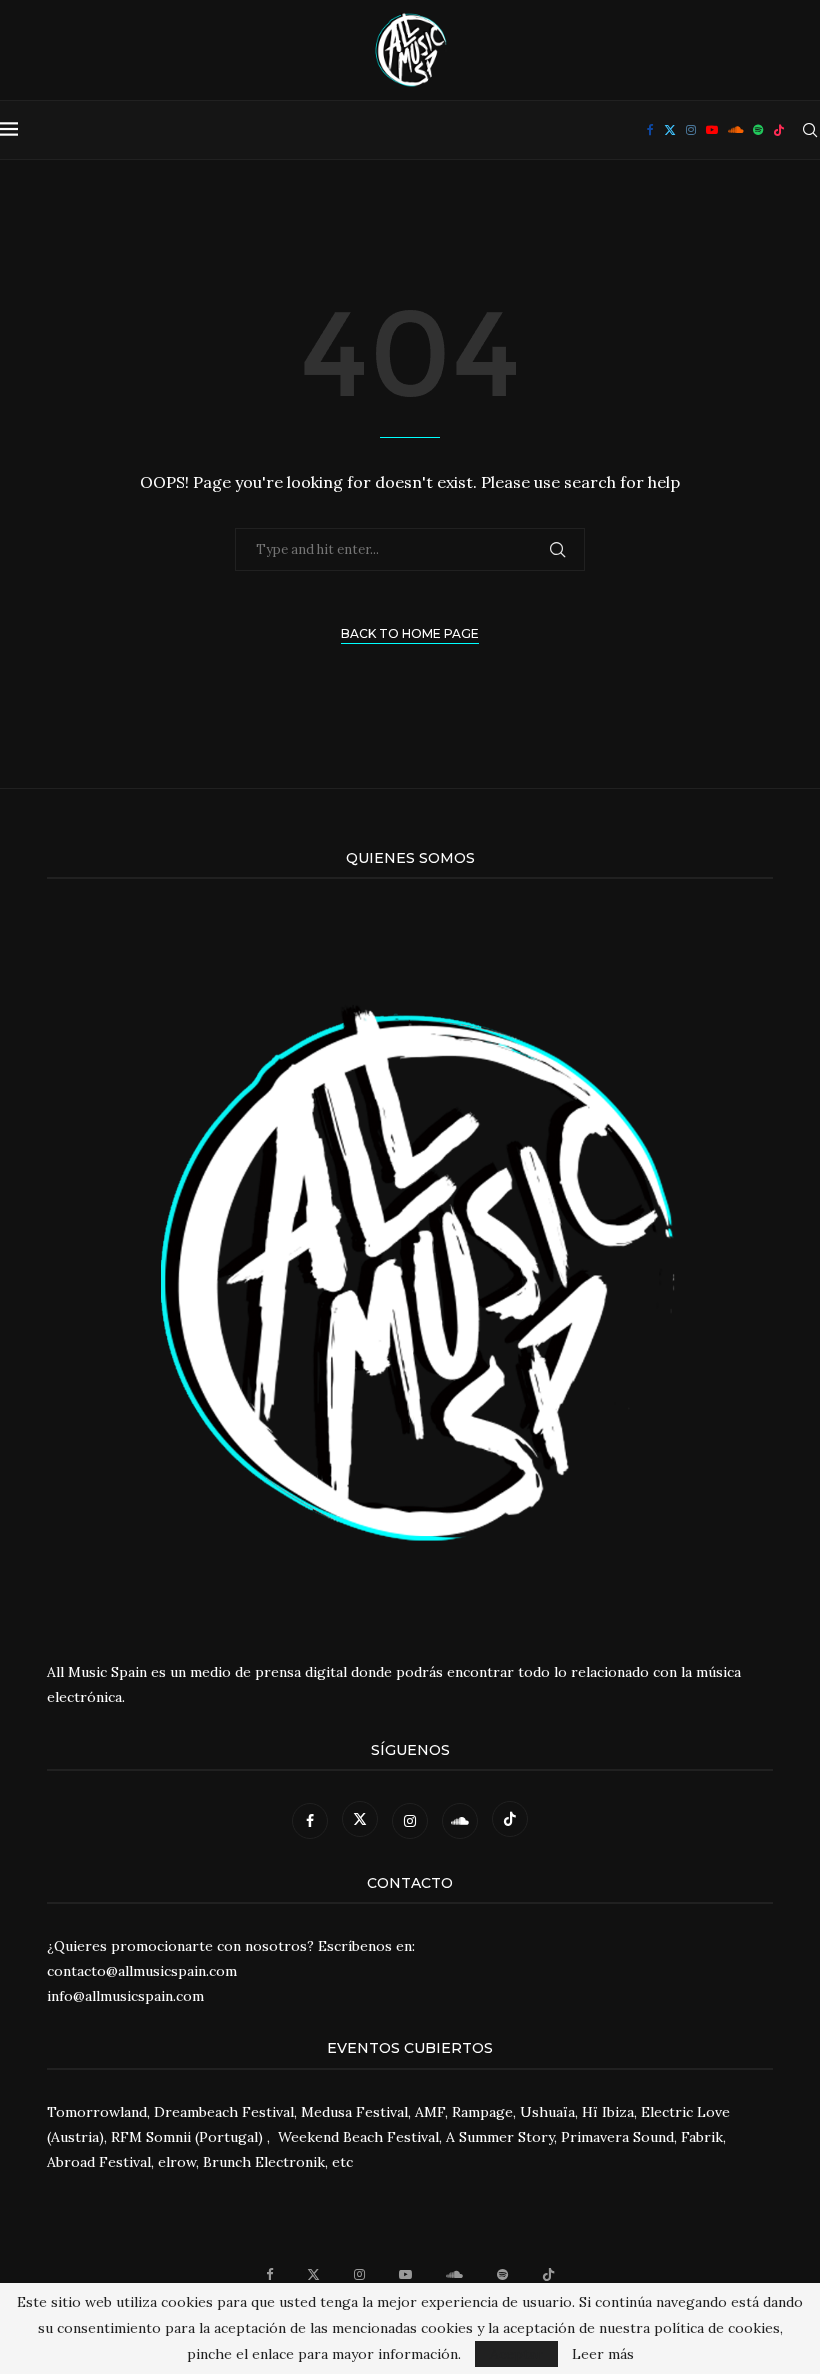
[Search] (810, 130)
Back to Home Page (410, 633)
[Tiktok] (779, 130)
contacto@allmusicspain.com (142, 1971)
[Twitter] (670, 130)
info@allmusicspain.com (125, 1996)
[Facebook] (650, 130)
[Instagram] (691, 130)
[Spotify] (758, 130)
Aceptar (516, 2354)
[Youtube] (712, 130)
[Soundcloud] (735, 130)
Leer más (603, 2354)
